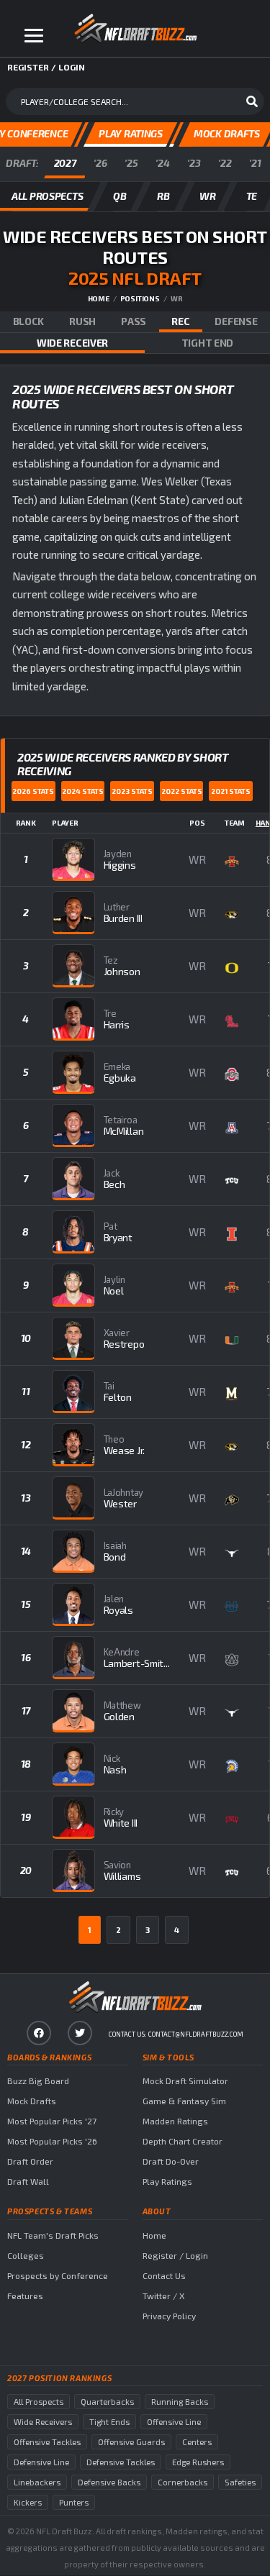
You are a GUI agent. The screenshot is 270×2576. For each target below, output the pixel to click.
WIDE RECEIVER (72, 343)
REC (180, 321)
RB (163, 196)
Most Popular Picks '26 (52, 2141)
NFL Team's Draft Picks (53, 2235)
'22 (225, 163)
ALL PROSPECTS (47, 196)
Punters (74, 2502)
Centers (197, 2442)
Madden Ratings (175, 2121)
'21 (255, 163)
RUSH (82, 321)
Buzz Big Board (38, 2081)
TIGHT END (207, 343)
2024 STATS (83, 791)
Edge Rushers (198, 2462)
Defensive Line (41, 2462)
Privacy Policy (169, 2316)
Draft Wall (28, 2181)
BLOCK (29, 321)
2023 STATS (132, 791)
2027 (65, 163)
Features (25, 2296)
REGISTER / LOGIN (46, 67)
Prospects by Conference (58, 2275)
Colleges (26, 2255)
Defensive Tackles (121, 2462)
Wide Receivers (43, 2422)
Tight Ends (109, 2422)
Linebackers (37, 2482)
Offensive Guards (131, 2442)
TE (252, 196)
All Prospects (39, 2402)
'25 (131, 163)
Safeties (240, 2482)
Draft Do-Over (171, 2161)
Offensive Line (174, 2422)
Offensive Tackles (47, 2442)
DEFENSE (236, 321)
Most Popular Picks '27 (52, 2121)
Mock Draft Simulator (185, 2081)
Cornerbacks (183, 2482)
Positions (140, 298)
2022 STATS (182, 791)
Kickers (28, 2502)
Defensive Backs (109, 2482)
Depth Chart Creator (183, 2141)
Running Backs (180, 2402)
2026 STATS (33, 791)
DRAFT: (22, 163)
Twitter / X (163, 2296)
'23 (194, 163)
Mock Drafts (32, 2101)
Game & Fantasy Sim (184, 2101)
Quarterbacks (107, 2402)
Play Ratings (167, 2181)
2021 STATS (231, 791)
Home (99, 298)
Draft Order (30, 2161)
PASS (134, 321)
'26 (100, 163)
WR (207, 196)
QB (120, 196)
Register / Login (175, 2255)
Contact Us (164, 2275)
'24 (162, 163)
